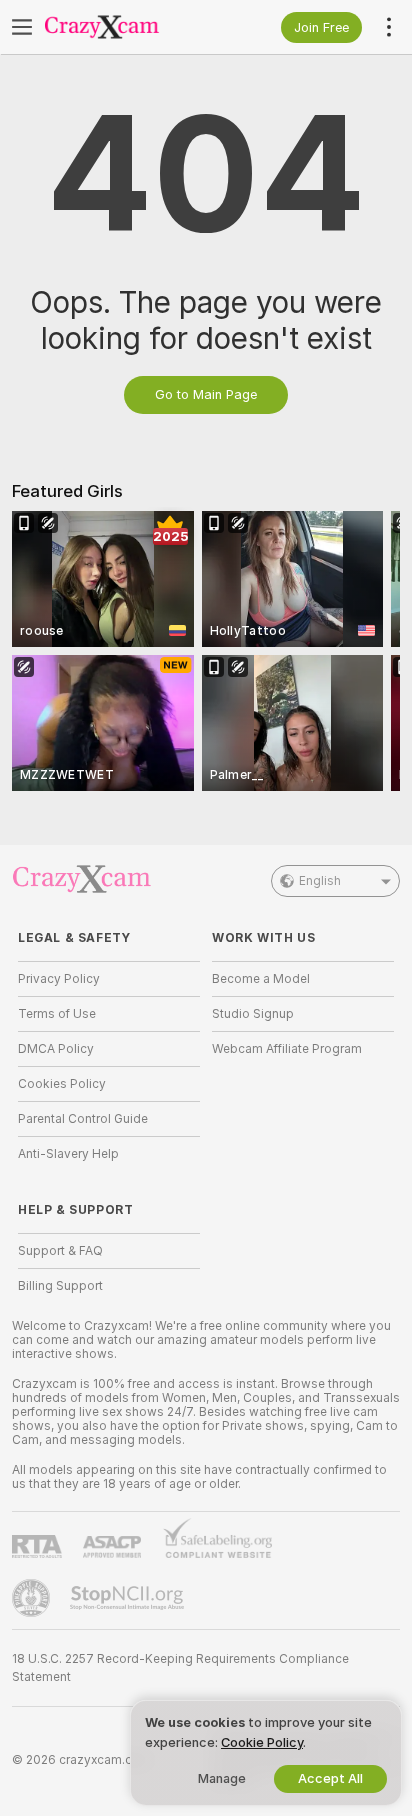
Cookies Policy (62, 1084)
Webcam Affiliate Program (287, 1049)
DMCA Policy (56, 1049)
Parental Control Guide (83, 1119)
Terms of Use (57, 1014)
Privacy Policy (59, 979)
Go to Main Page (206, 394)
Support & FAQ (60, 1251)
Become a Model (261, 979)
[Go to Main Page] (125, 27)
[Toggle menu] (22, 27)
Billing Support (60, 1286)
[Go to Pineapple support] (33, 1598)
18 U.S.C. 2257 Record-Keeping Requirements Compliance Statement (180, 1668)
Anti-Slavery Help (68, 1154)
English (320, 881)
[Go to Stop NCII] (129, 1598)
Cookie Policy (262, 1742)
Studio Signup (253, 1014)
